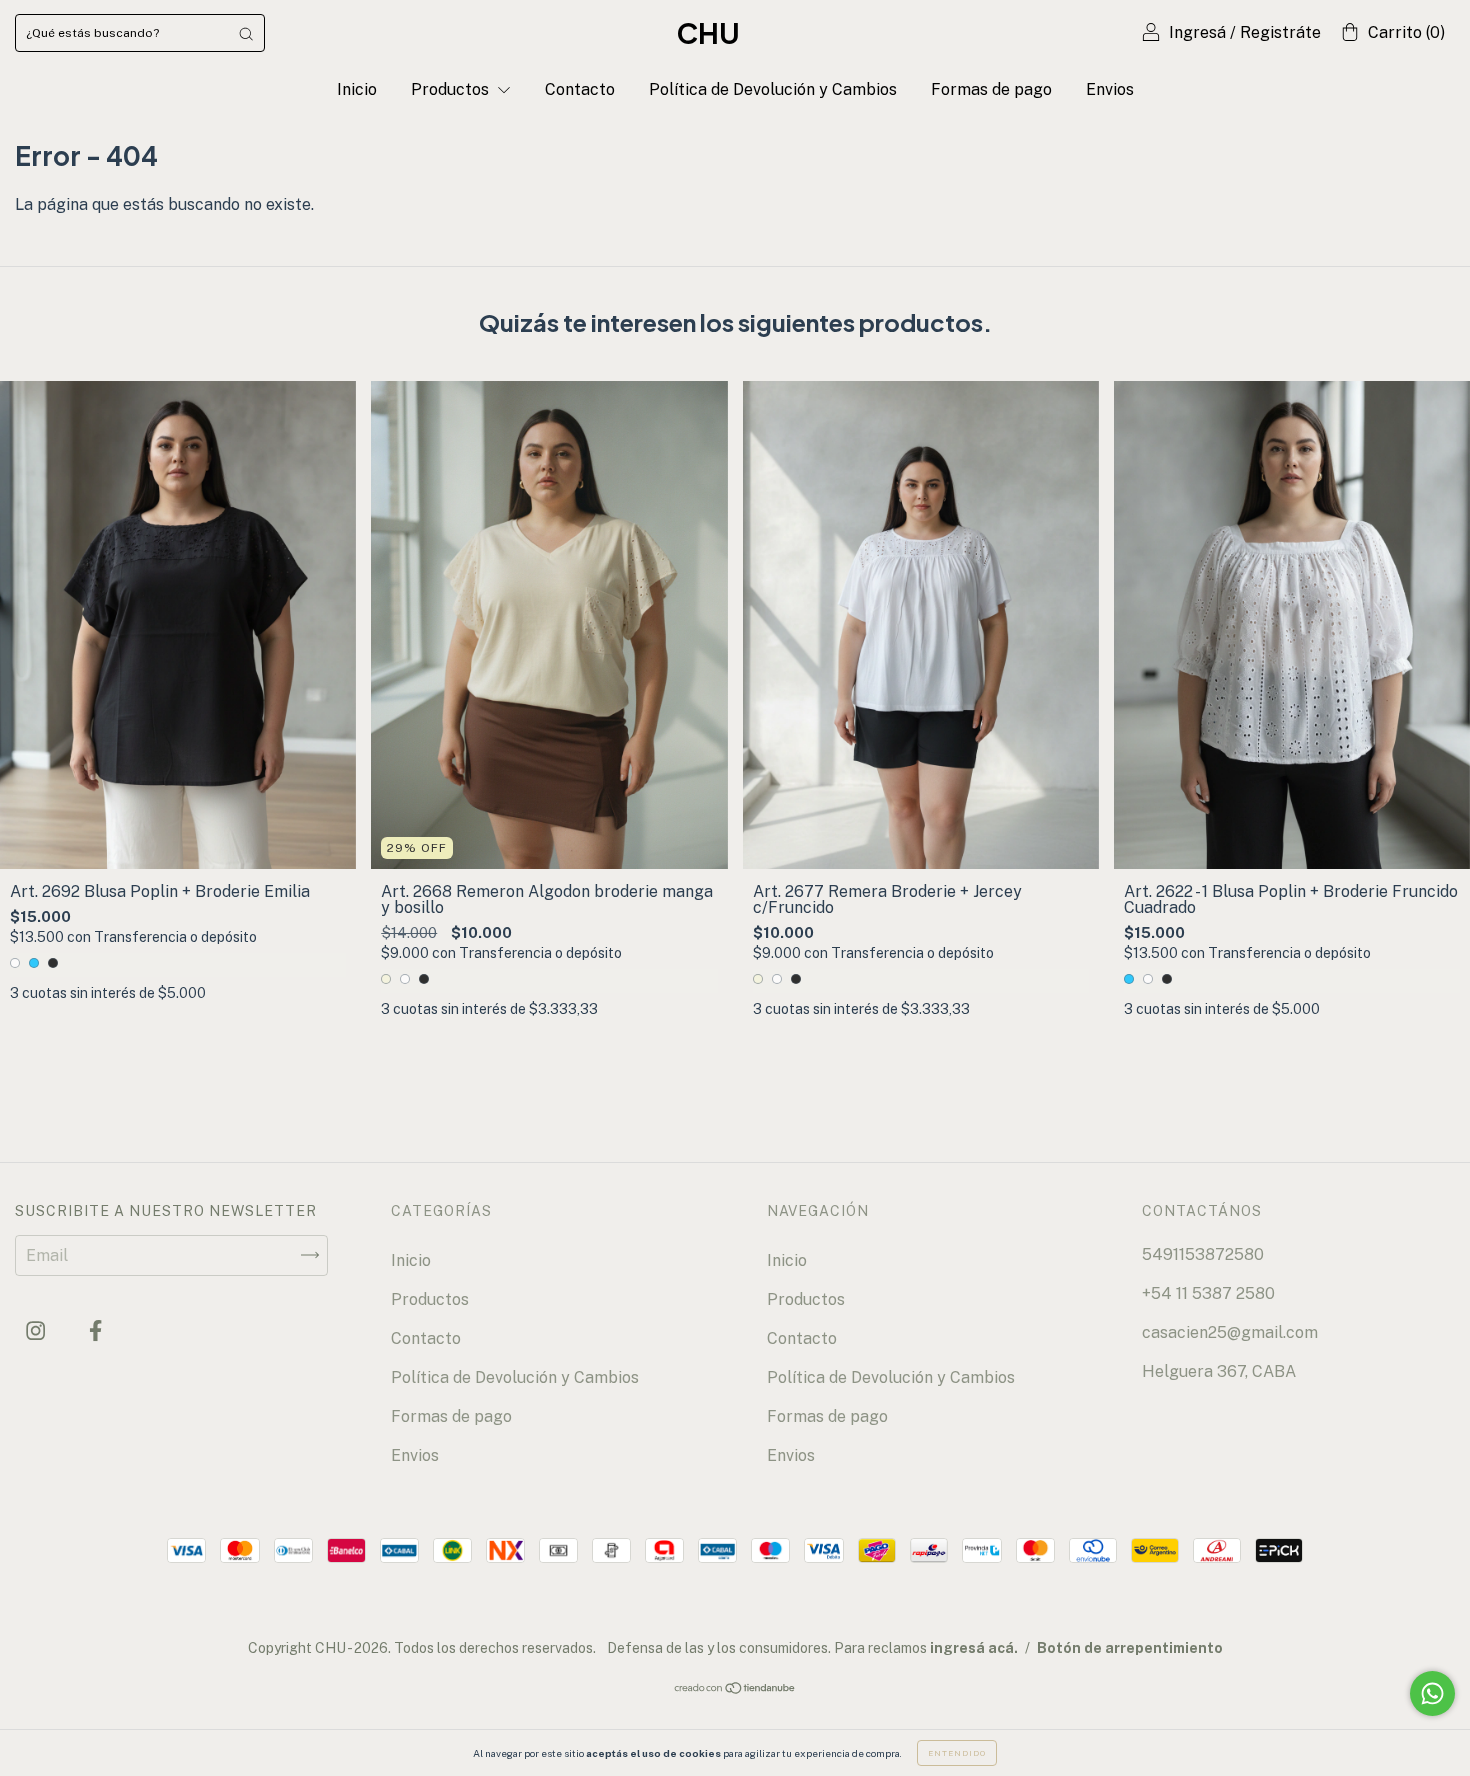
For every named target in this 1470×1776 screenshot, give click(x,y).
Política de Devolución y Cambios (773, 89)
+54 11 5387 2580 (1208, 1293)
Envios (1110, 89)
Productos (452, 89)
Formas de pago (991, 89)
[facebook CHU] (95, 1330)
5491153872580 (1203, 1254)
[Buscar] (246, 33)
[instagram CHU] (37, 1330)
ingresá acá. (974, 1648)
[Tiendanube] (735, 1689)
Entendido (957, 1753)
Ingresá (1197, 32)
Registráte (1280, 32)
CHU (708, 32)
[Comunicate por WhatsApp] (1432, 1693)
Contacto (580, 89)
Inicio (357, 89)
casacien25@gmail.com (1230, 1332)
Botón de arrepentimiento (1130, 1648)
